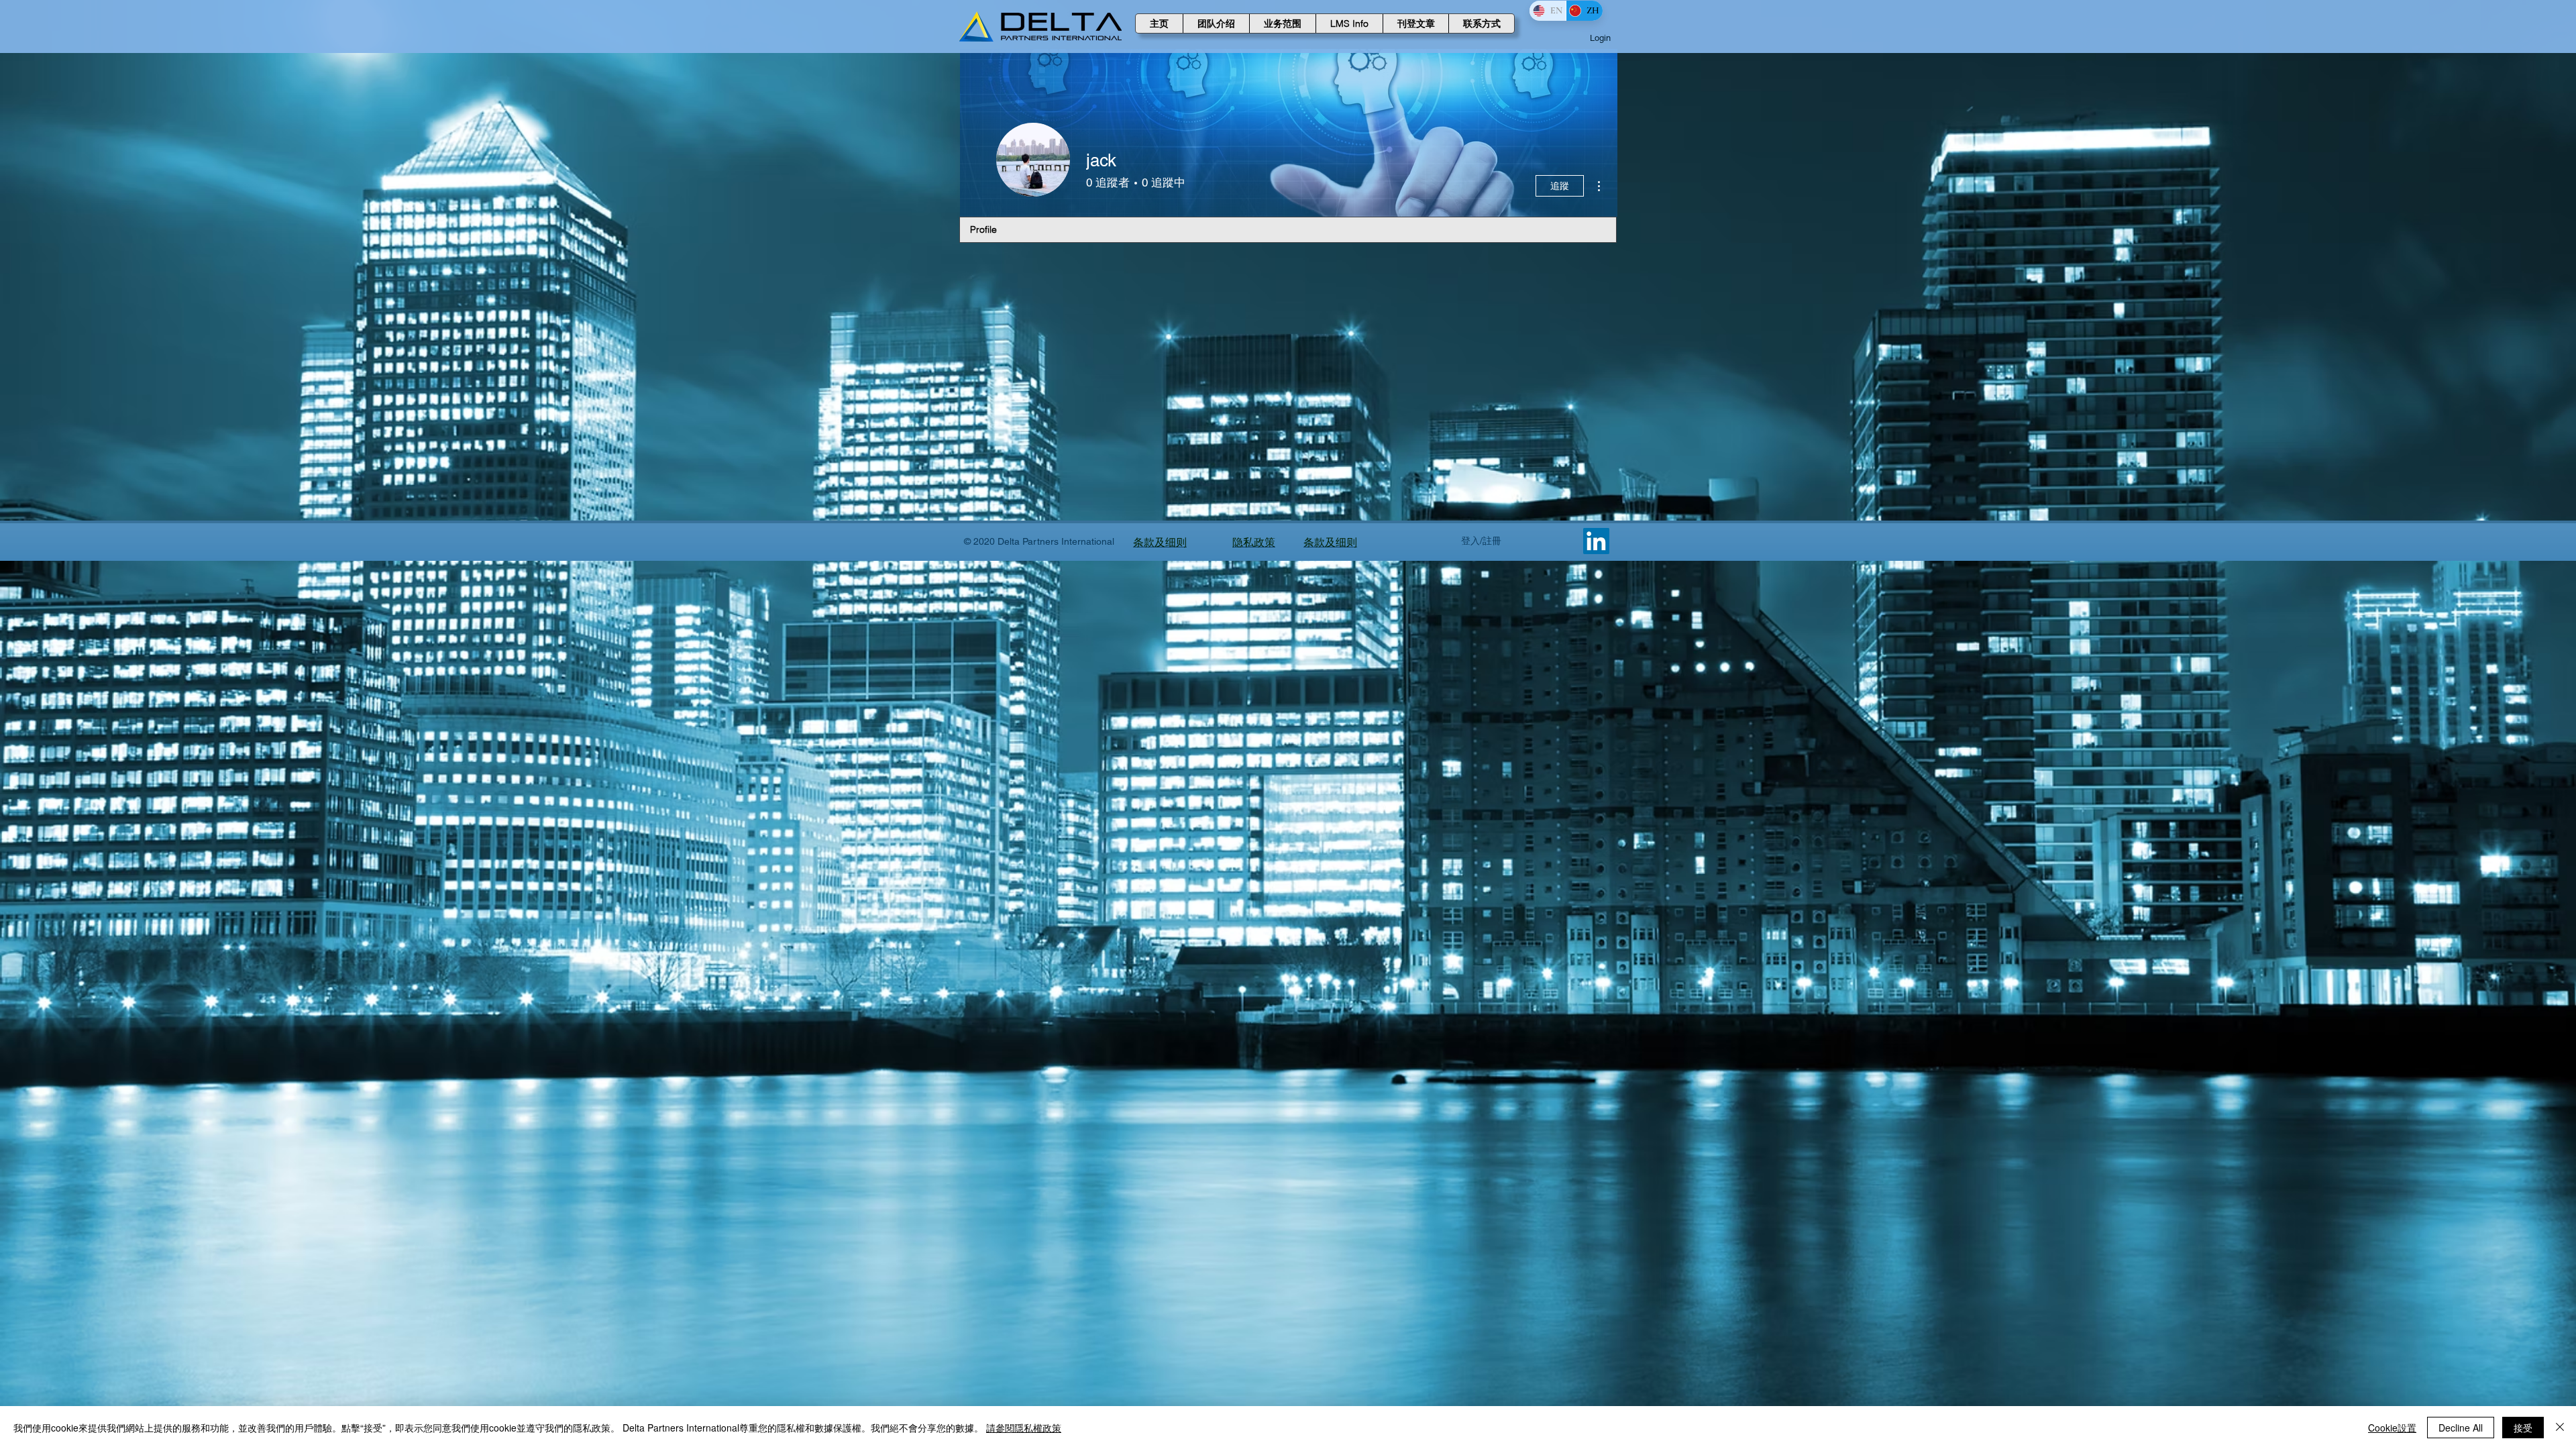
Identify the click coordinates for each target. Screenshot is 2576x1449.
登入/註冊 (1481, 541)
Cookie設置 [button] (2392, 1428)
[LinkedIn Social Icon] (1596, 541)
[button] (1216, 23)
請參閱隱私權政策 (1024, 1428)
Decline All (2461, 1428)
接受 (2523, 1428)
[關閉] (2560, 1428)
